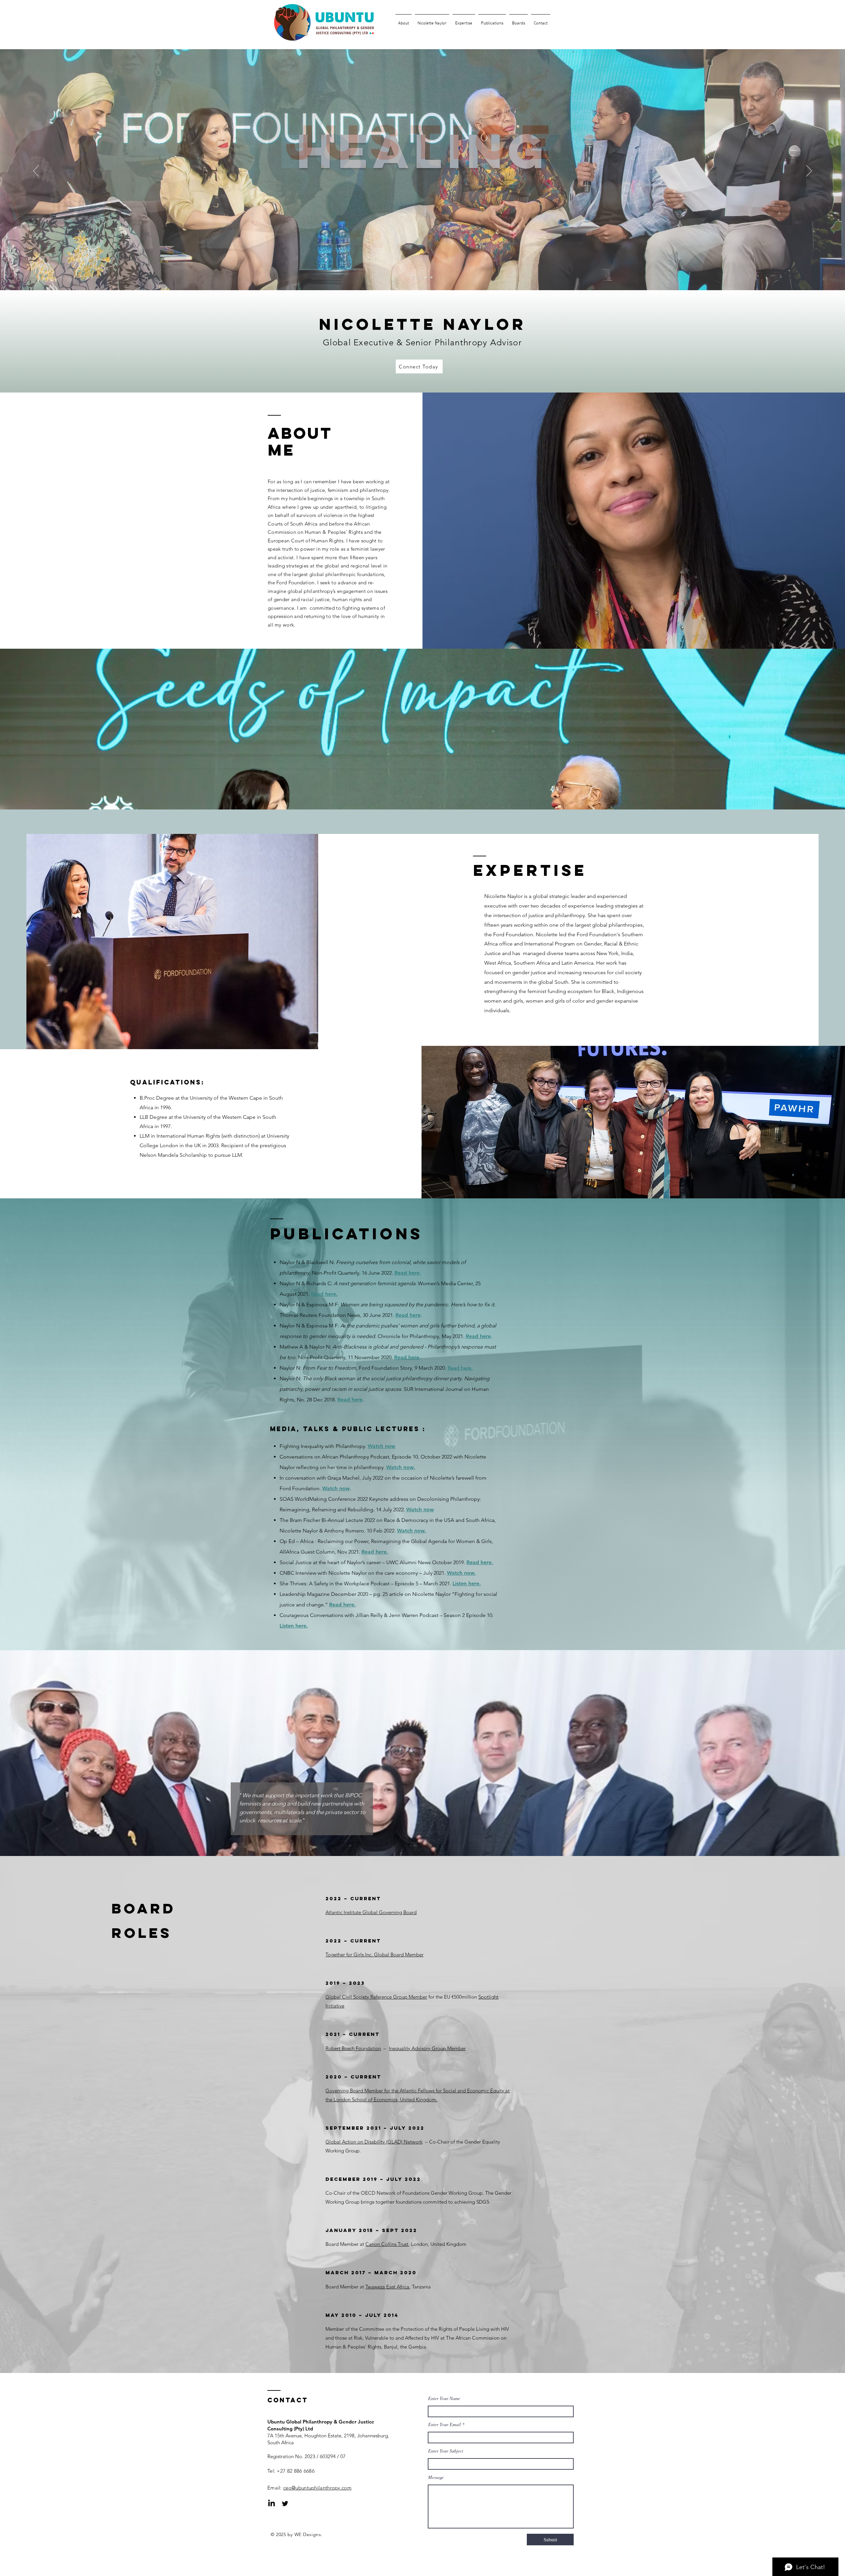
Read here (407, 1273)
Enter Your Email (444, 2424)
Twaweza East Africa (387, 2287)
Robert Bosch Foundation (353, 2048)
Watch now (382, 1446)
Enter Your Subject (446, 2451)
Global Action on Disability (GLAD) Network (374, 2142)
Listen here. (467, 1583)
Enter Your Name (444, 2398)
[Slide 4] (431, 277)
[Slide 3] (425, 277)
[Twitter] (285, 2504)
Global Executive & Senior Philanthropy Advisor (422, 343)
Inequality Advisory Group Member (427, 2048)
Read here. (324, 1294)
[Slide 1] (414, 277)
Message (436, 2477)
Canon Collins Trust (387, 2244)
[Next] (809, 171)
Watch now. (401, 1467)
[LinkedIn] (271, 2504)
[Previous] (36, 171)
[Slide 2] (420, 277)
